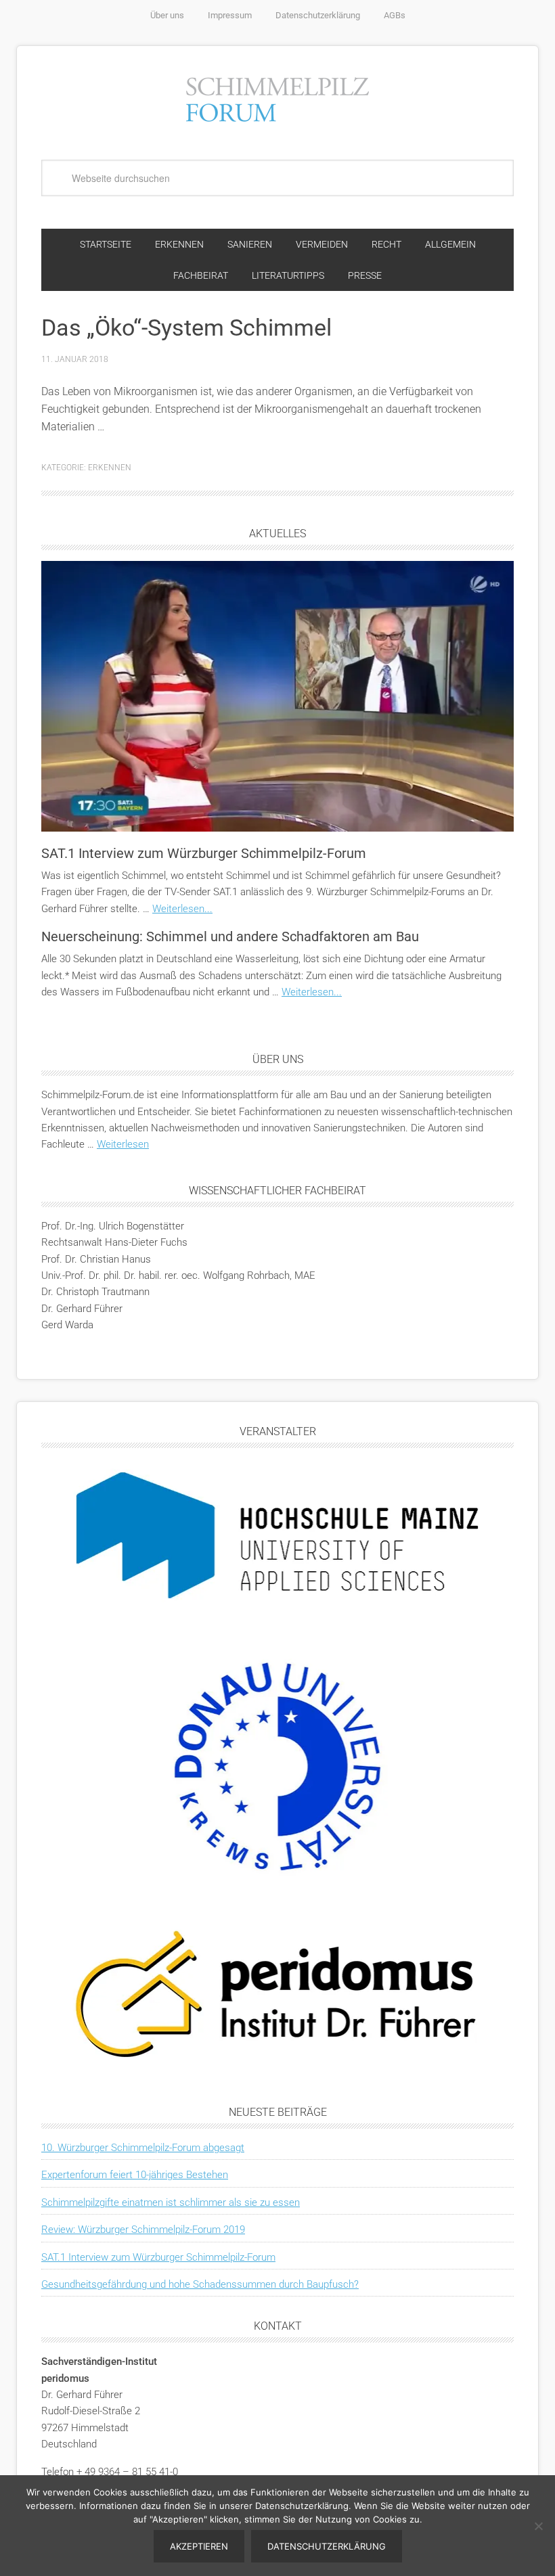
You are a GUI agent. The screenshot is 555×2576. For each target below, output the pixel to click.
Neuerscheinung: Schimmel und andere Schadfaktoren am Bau (230, 936)
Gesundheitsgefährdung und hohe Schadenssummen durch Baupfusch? (200, 2284)
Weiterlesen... (182, 909)
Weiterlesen (123, 1144)
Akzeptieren (199, 2546)
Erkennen (110, 468)
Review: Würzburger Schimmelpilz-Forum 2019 (143, 2230)
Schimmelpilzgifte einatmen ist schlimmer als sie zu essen (171, 2202)
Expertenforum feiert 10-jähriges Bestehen (135, 2175)
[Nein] (538, 2526)
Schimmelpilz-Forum (277, 97)
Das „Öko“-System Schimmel (186, 327)
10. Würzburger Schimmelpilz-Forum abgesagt (143, 2148)
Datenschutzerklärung (327, 2546)
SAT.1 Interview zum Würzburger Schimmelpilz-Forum (204, 853)
